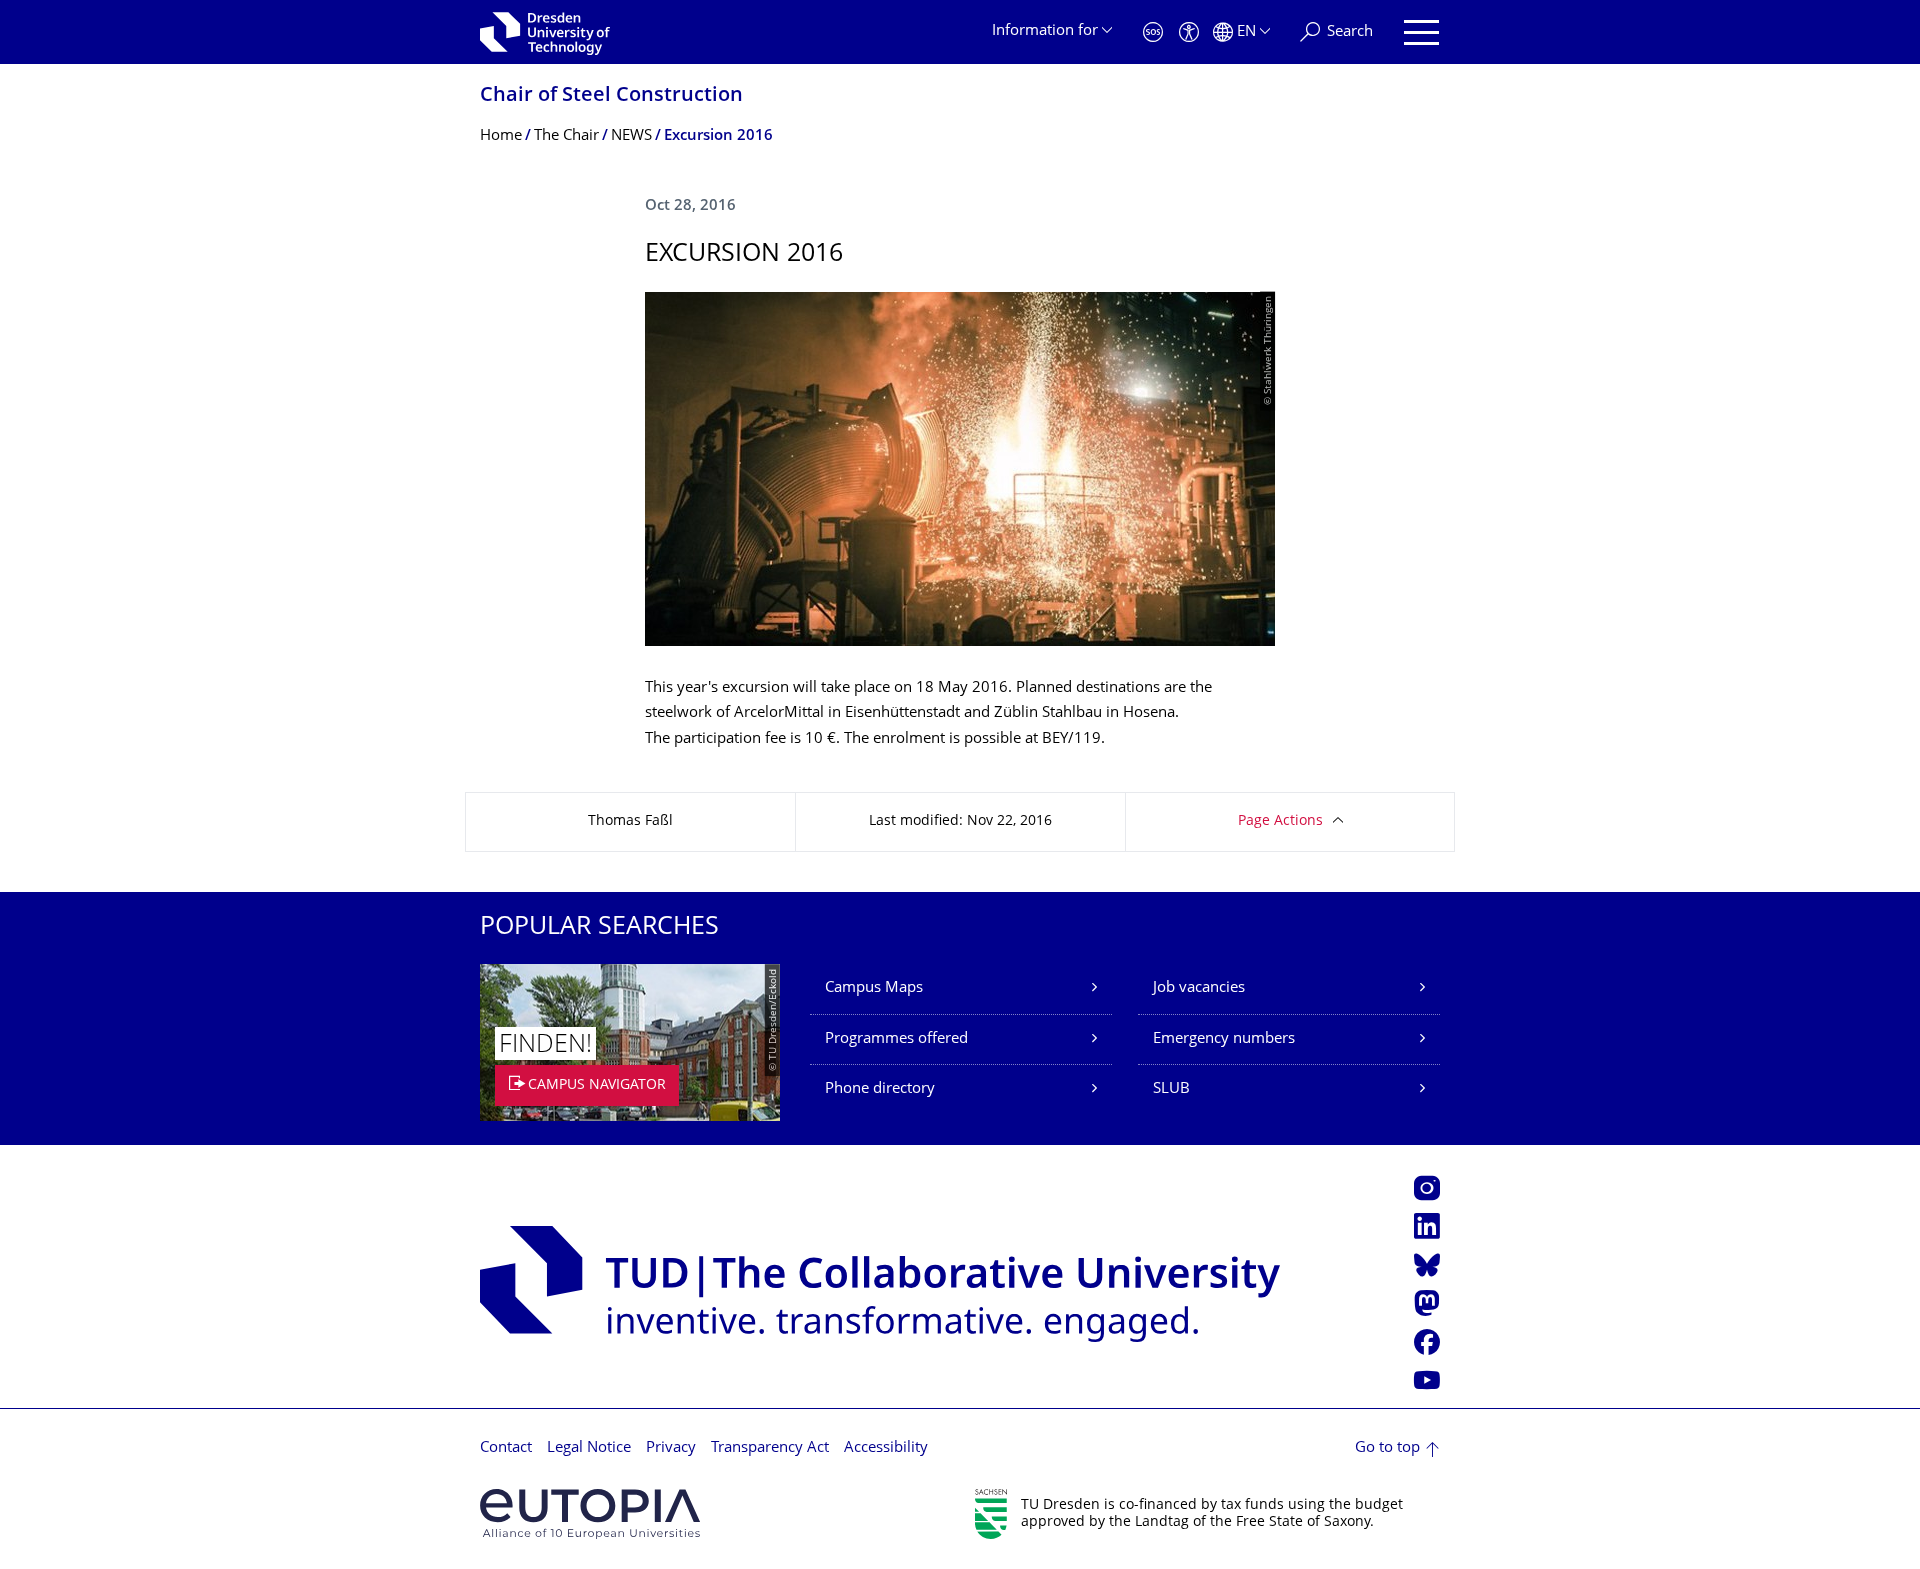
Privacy (671, 1448)
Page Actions (1280, 821)
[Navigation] (1421, 32)
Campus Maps (874, 988)
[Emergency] (1153, 32)
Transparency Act (770, 1448)
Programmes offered (896, 1039)
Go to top (1387, 1448)
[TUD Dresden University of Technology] (545, 32)
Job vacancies (1199, 988)
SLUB (1171, 1089)
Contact (506, 1448)
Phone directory (880, 1089)
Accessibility (886, 1448)
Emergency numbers (1224, 1039)
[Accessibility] (1189, 32)
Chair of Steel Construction (611, 96)
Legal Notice (589, 1448)
